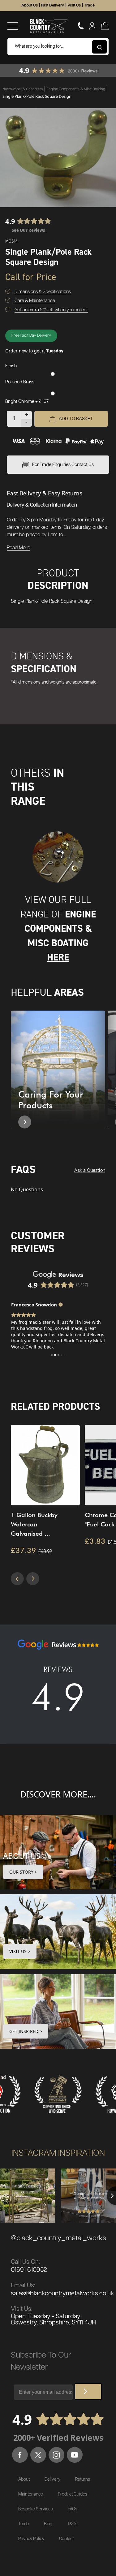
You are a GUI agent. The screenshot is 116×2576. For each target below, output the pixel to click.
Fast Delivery (53, 5)
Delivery (52, 2479)
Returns (83, 2479)
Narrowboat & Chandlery (23, 89)
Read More (19, 548)
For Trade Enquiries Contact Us (63, 465)
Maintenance (31, 2494)
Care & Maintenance (35, 301)
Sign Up (88, 2392)
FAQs (73, 2509)
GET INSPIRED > (26, 2031)
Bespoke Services (36, 2509)
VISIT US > (20, 1951)
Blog (48, 2524)
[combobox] (58, 47)
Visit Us (74, 5)
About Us (30, 5)
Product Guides (73, 2494)
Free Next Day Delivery (31, 336)
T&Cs (72, 2524)
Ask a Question (90, 1170)
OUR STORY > (23, 1872)
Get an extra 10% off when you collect (51, 310)
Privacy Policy (31, 2539)
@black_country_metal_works (58, 2238)
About (24, 2479)
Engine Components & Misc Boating (76, 89)
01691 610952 (29, 2270)
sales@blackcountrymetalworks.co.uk (62, 2293)
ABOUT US (22, 1856)
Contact (66, 2539)
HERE (58, 957)
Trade (89, 5)
